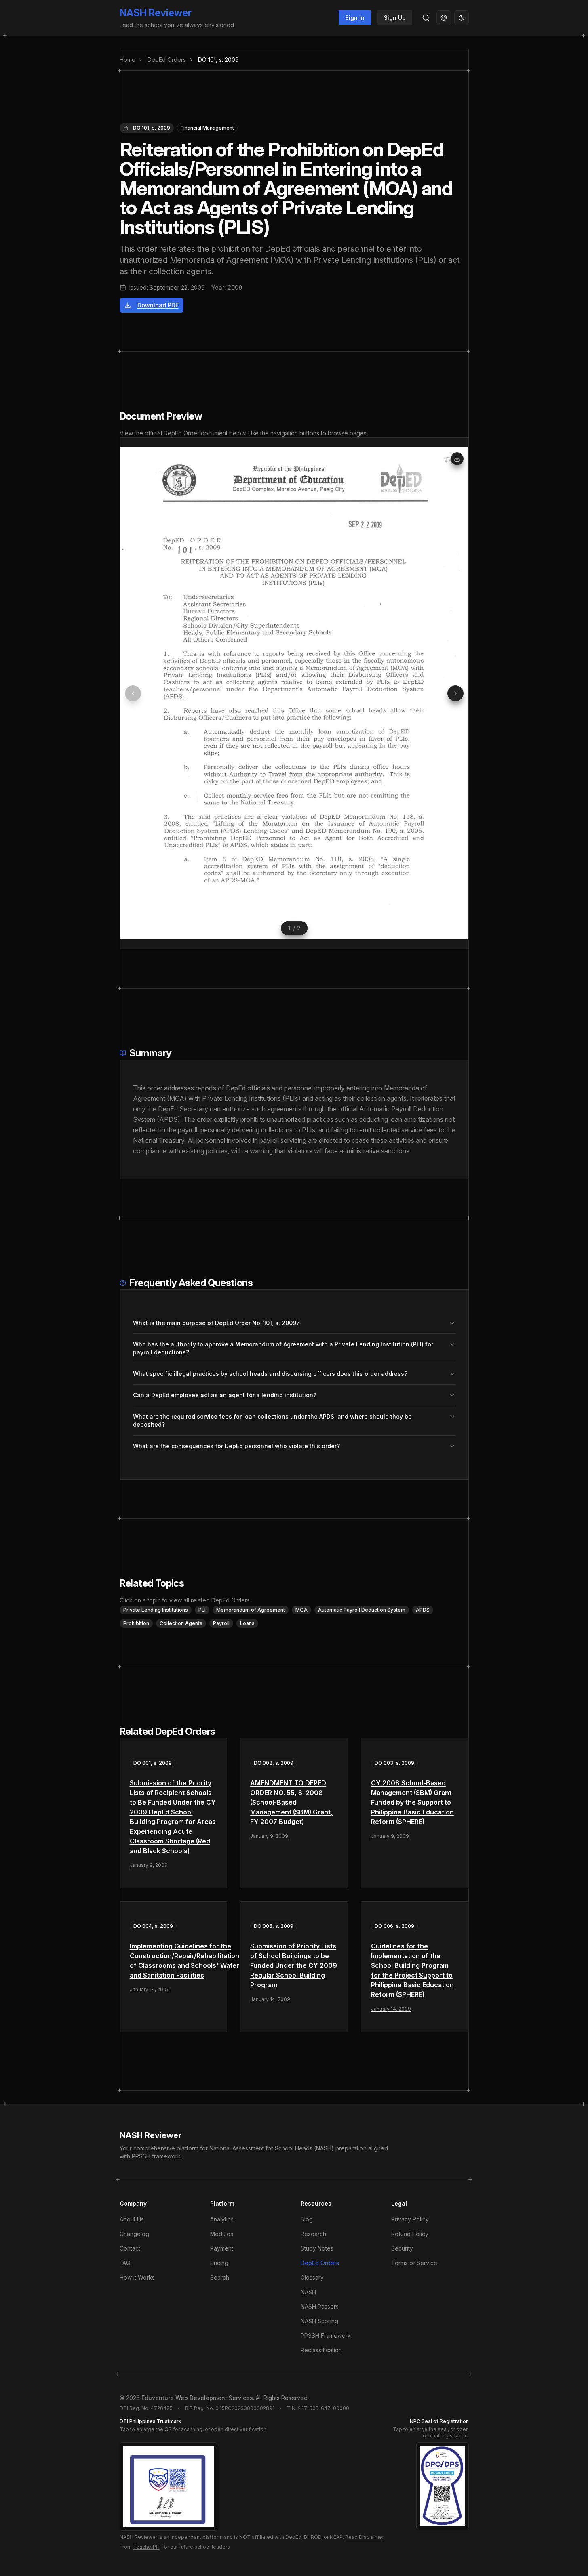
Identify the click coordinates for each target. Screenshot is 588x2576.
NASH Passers (320, 2306)
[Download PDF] (457, 459)
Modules (222, 2234)
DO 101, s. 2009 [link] (218, 60)
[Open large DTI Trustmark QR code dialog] (169, 2487)
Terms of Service (414, 2263)
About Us (132, 2219)
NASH (308, 2292)
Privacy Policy (410, 2219)
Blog (307, 2219)
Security (402, 2248)
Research (313, 2234)
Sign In (355, 18)
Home (128, 60)
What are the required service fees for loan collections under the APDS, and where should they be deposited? (272, 1420)
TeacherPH (146, 2547)
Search (220, 2277)
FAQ (125, 2263)
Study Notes (317, 2248)
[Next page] (455, 693)
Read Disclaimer (365, 2537)
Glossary (312, 2277)
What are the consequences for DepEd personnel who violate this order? (236, 1446)
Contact (130, 2248)
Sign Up (395, 18)
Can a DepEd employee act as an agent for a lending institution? (225, 1395)
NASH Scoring (319, 2321)
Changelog (134, 2234)
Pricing (219, 2263)
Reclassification (321, 2350)
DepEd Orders (167, 60)
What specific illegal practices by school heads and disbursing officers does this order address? (270, 1374)
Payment (222, 2248)
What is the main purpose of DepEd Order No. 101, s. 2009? (216, 1323)
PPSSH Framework (326, 2336)
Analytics (222, 2219)
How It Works (137, 2277)
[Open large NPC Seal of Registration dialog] (443, 2486)
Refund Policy (410, 2234)
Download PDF (158, 305)
